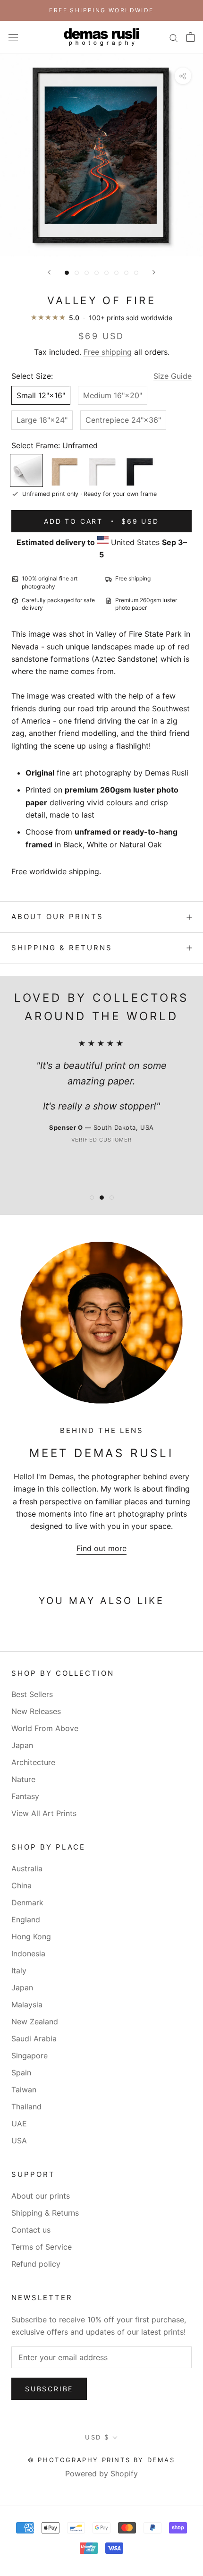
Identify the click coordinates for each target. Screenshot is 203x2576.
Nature (23, 1779)
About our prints (57, 917)
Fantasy (25, 1796)
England (26, 1919)
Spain (21, 2073)
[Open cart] (190, 37)
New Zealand (35, 2022)
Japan (22, 1745)
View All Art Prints (44, 1813)
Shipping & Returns (62, 948)
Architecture (33, 1762)
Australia (27, 1868)
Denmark (27, 1902)
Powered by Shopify (101, 2474)
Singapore (30, 2056)
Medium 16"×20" (113, 395)
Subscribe (49, 2389)
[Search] (174, 37)
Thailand (26, 2107)
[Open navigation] (13, 37)
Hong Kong (31, 1936)
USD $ (97, 2437)
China (21, 1885)
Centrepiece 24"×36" (123, 420)
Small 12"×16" (41, 395)
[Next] (154, 272)
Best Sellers (32, 1694)
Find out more (101, 1548)
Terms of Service (42, 2247)
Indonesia (28, 1953)
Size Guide (173, 376)
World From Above (45, 1728)
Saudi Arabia (34, 2039)
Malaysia (27, 2005)
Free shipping (108, 352)
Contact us (31, 2230)
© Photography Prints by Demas (101, 2460)
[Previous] (49, 272)
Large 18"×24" (42, 420)
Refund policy (36, 2264)
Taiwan (24, 2090)
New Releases (36, 1711)
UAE (19, 2124)
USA (19, 2141)
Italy (19, 1970)
